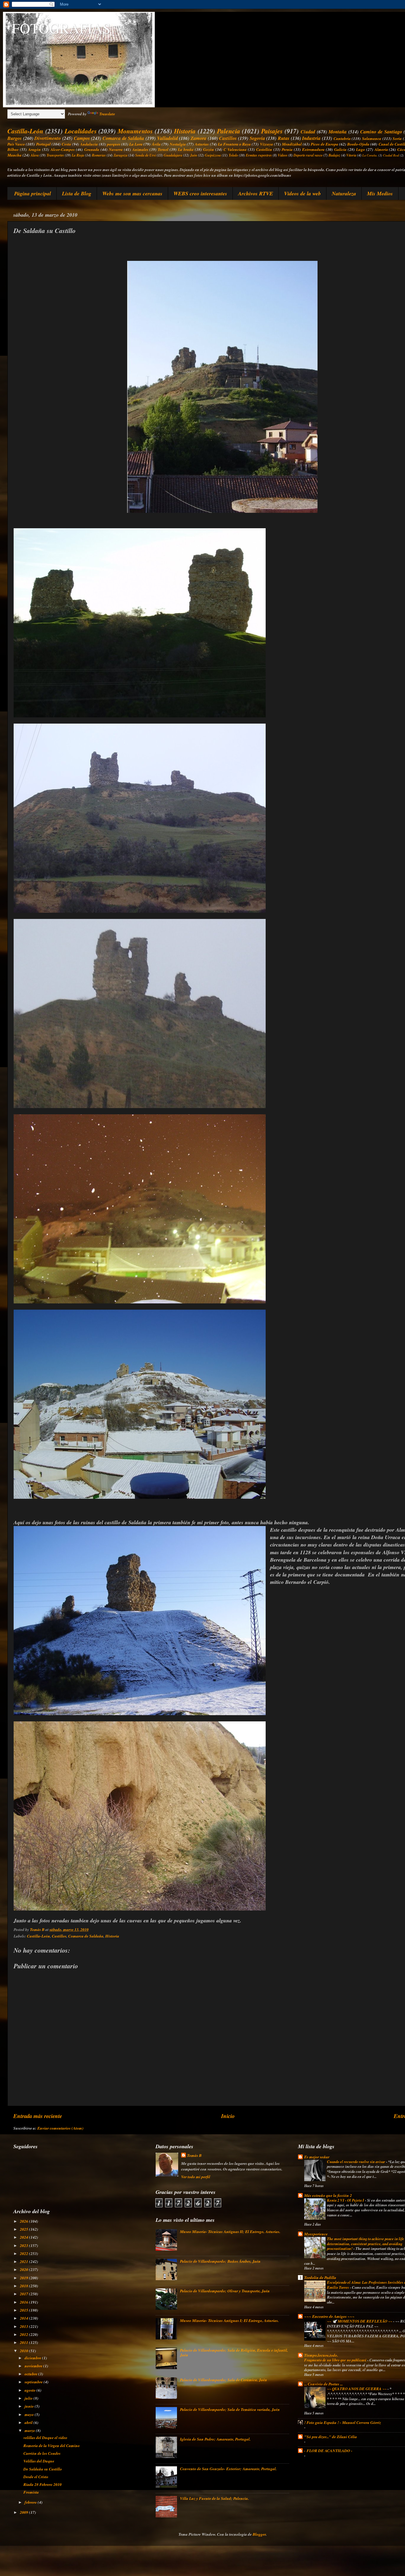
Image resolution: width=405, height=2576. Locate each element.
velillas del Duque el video (45, 2437)
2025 (24, 2229)
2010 (24, 2351)
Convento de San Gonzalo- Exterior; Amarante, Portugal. (228, 2469)
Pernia (287, 149)
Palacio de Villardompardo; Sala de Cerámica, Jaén (224, 2380)
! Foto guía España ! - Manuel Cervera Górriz (343, 2422)
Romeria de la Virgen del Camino (52, 2445)
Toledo (233, 155)
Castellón (264, 149)
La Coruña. (370, 155)
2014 (24, 2318)
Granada (92, 149)
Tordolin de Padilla (320, 2277)
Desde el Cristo (36, 2477)
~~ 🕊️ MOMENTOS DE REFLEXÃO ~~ (360, 2321)
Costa (66, 144)
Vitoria (351, 155)
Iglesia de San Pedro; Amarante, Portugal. (215, 2439)
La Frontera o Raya (235, 144)
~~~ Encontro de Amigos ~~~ (329, 2316)
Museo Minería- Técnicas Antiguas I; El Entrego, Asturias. (229, 2320)
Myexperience (316, 2234)
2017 (24, 2294)
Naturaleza (344, 193)
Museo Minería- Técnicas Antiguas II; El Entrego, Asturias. (230, 2231)
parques (114, 144)
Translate (107, 114)
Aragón (35, 149)
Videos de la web (302, 193)
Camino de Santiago (381, 131)
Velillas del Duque (39, 2461)
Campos (82, 138)
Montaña (338, 131)
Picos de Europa (324, 144)
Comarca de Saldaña (123, 138)
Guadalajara (173, 155)
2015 (24, 2310)
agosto (31, 2390)
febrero (31, 2502)
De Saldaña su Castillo (43, 2469)
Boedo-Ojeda (358, 144)
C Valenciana (235, 149)
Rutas (284, 138)
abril (29, 2422)
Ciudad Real (391, 155)
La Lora (136, 144)
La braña (186, 149)
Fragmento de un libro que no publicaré (336, 2360)
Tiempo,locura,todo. (321, 2355)
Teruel (163, 149)
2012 (24, 2334)
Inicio (228, 2116)
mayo (30, 2414)
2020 (24, 2269)
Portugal (43, 144)
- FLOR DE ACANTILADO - (328, 2450)
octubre (31, 2374)
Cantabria (342, 138)
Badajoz (334, 155)
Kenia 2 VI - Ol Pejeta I (346, 2200)
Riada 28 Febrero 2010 (43, 2484)
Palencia (229, 131)
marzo (30, 2430)
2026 (24, 2221)
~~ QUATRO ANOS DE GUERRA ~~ (357, 2389)
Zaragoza (121, 155)
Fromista (31, 2492)
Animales (140, 149)
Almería (381, 149)
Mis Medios (380, 193)
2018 (24, 2286)
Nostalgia (178, 144)
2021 (24, 2261)
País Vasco (16, 144)
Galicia (340, 149)
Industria (311, 138)
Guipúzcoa (213, 155)
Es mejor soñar (317, 2157)
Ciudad (308, 131)
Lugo (361, 149)
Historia (185, 131)
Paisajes (272, 131)
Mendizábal (292, 144)
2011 (24, 2342)
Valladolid (168, 138)
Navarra (116, 149)
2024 (24, 2237)
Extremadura (313, 149)
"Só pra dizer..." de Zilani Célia (331, 2437)
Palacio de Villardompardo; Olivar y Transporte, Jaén (225, 2291)
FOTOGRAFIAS (61, 28)
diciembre (33, 2358)
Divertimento (48, 138)
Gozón (209, 149)
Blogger (259, 2534)
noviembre (34, 2366)
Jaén (194, 155)
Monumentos (135, 131)
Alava (35, 155)
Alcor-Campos (63, 149)
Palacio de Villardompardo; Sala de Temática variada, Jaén (230, 2409)
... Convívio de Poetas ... (323, 2384)
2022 (24, 2253)
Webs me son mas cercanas (132, 193)
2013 (24, 2326)
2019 (24, 2278)
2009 (24, 2512)
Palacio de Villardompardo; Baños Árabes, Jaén (220, 2261)
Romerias (99, 155)
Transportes (55, 155)
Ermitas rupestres (259, 155)
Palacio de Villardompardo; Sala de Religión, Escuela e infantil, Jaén (234, 2352)
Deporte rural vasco (308, 155)
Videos (283, 155)
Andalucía (89, 144)
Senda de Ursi (146, 155)
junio (30, 2406)
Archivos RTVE (256, 193)
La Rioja (78, 155)
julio (29, 2398)
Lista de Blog (77, 193)
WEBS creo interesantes (200, 193)
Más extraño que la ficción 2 (328, 2195)
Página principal (33, 193)
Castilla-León (25, 131)
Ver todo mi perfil (196, 2177)
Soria (397, 138)
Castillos (228, 138)
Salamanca (372, 138)
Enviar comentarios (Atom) (60, 2128)
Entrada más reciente (38, 2116)
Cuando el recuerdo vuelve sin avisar (357, 2162)
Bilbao (13, 149)
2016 (24, 2302)
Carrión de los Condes (42, 2453)
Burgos (15, 138)
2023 (24, 2245)
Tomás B (194, 2155)
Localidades (81, 131)
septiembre (34, 2382)
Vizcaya (267, 144)
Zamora (198, 138)
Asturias (202, 144)
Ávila (156, 144)
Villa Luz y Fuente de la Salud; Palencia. (214, 2498)
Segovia (257, 138)
